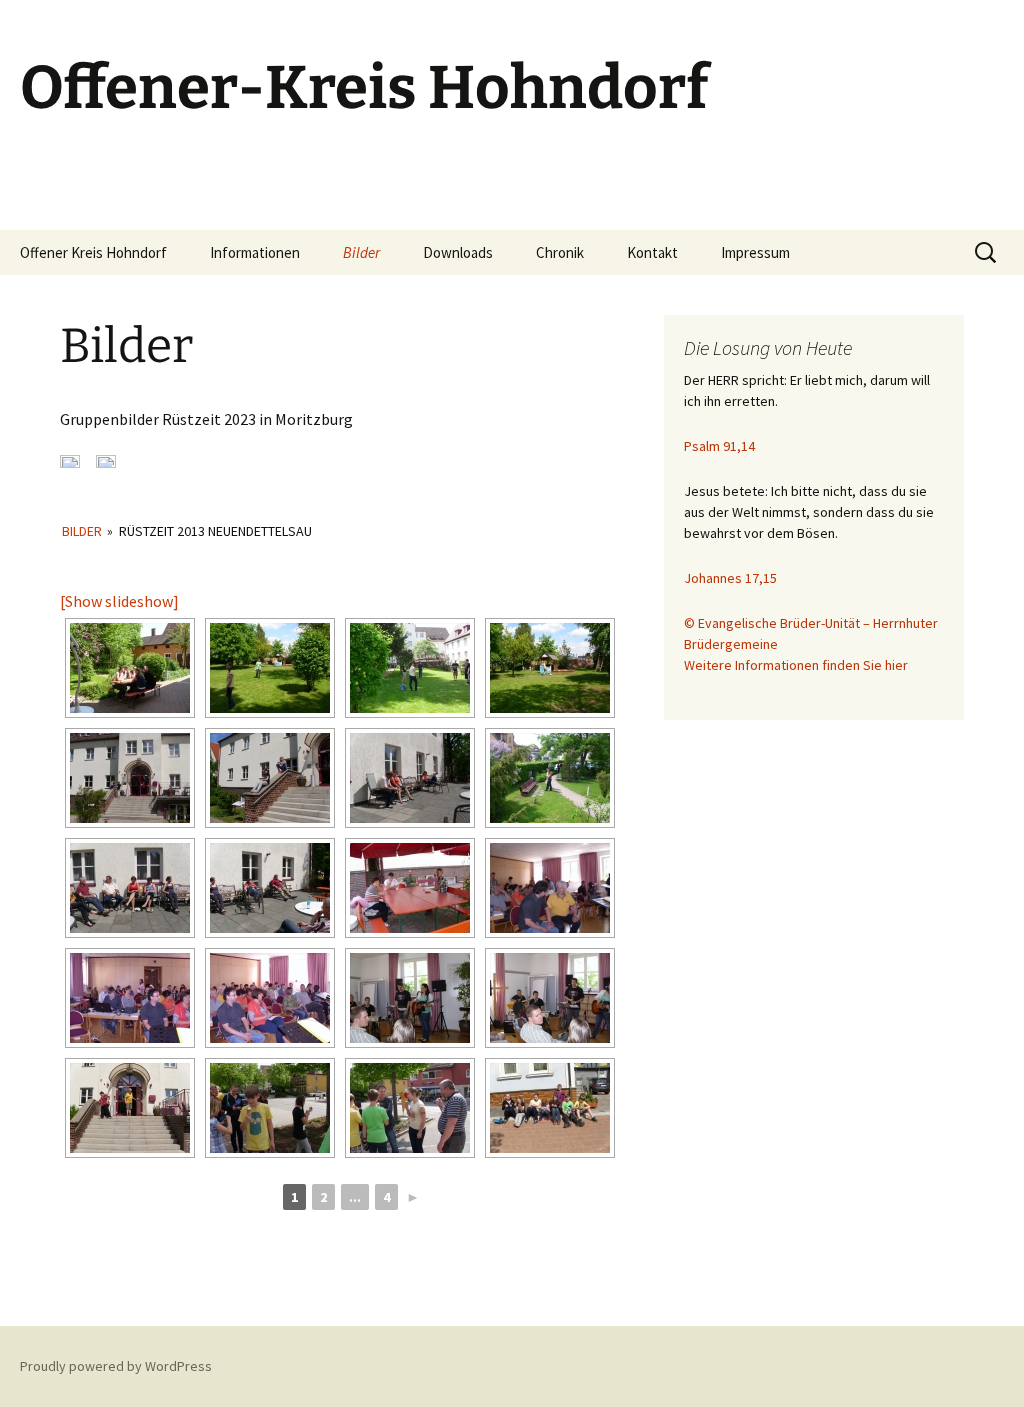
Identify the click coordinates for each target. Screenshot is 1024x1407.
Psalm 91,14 (719, 446)
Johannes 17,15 (730, 578)
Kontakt (652, 252)
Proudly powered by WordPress (116, 1366)
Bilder (361, 252)
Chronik (560, 252)
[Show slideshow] (119, 601)
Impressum (755, 252)
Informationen (255, 252)
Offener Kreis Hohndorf (93, 252)
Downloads (458, 252)
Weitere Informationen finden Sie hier (796, 665)
